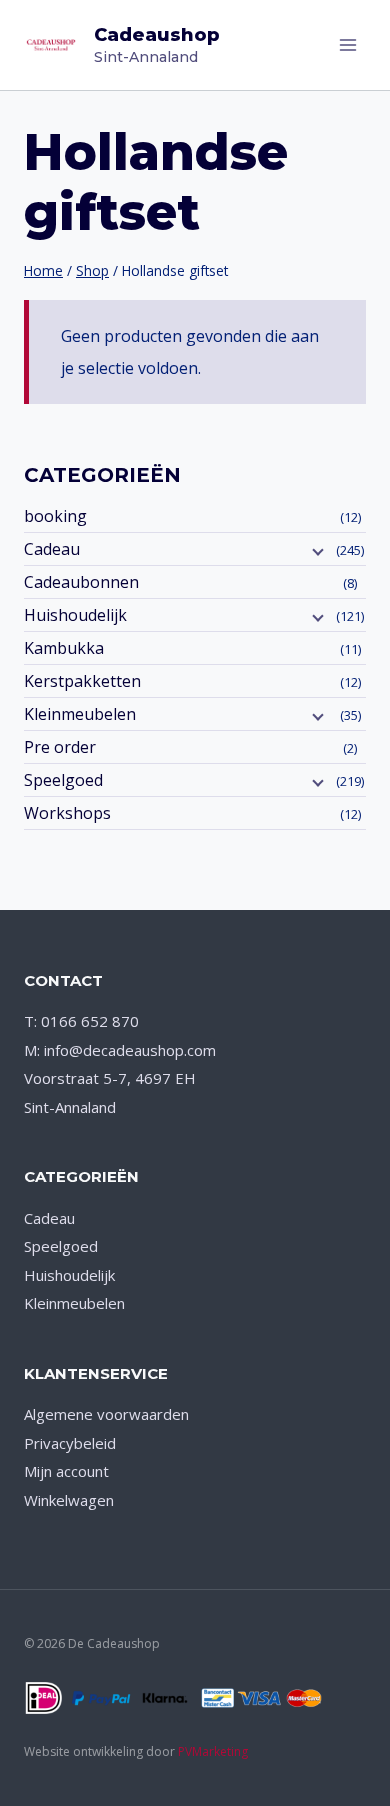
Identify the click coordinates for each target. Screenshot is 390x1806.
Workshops (67, 813)
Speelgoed (63, 780)
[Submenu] (316, 551)
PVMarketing (213, 1751)
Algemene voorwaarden (106, 1414)
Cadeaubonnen (81, 582)
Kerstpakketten (82, 681)
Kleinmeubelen (80, 714)
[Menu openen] (347, 44)
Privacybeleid (70, 1443)
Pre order (60, 747)
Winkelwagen (69, 1500)
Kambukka (64, 648)
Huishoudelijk (75, 615)
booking (55, 516)
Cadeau (52, 549)
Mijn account (66, 1471)
